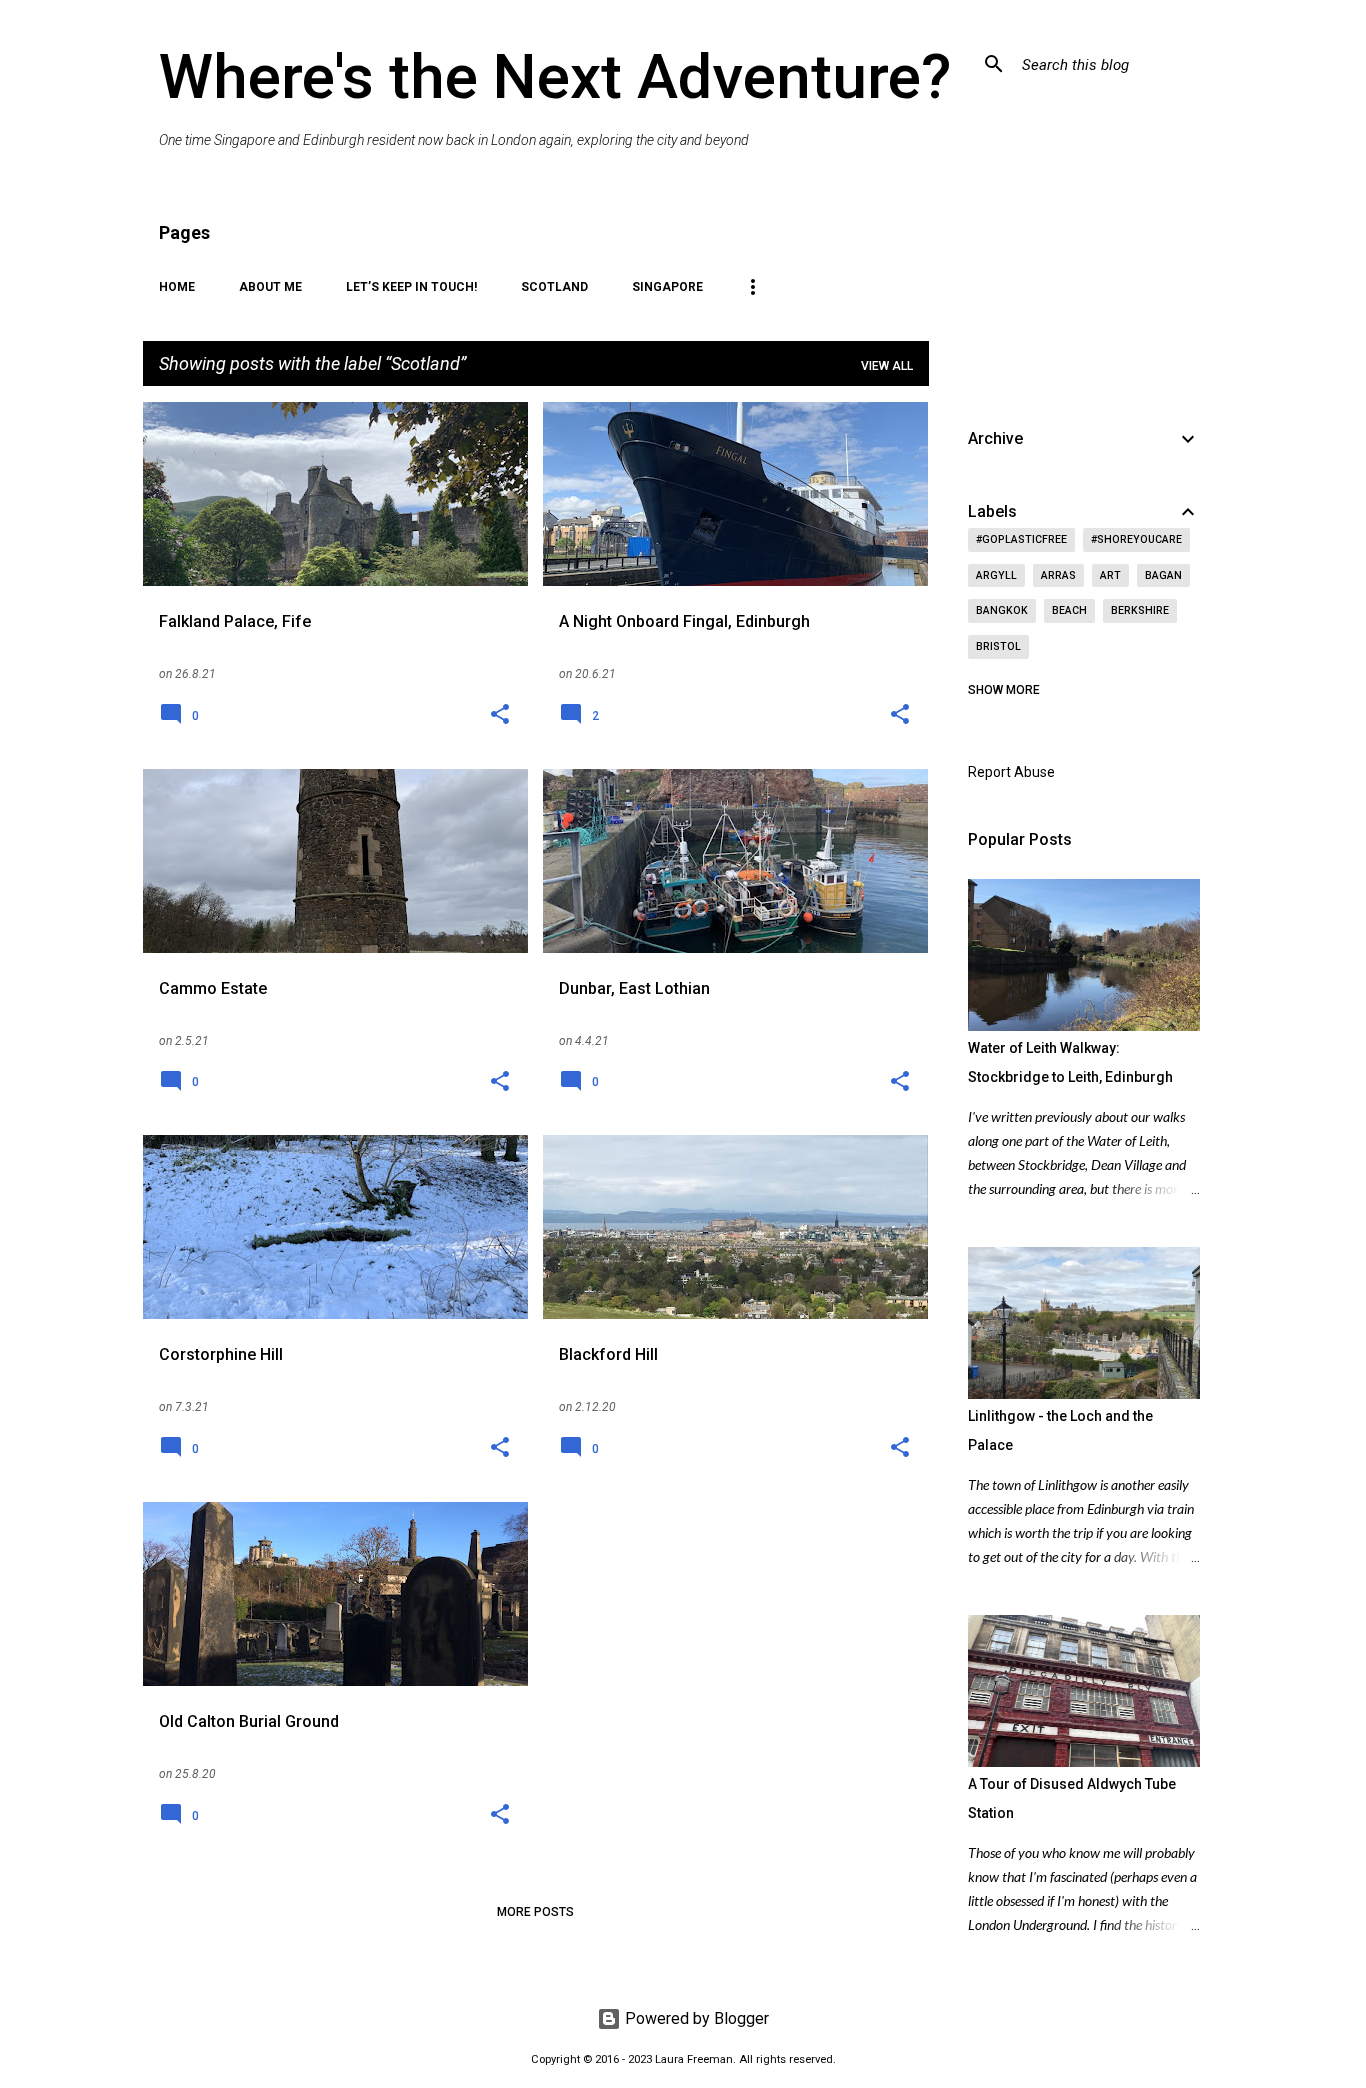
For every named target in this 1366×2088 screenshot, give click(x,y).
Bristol (998, 646)
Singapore (667, 287)
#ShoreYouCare (1136, 539)
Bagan (1163, 575)
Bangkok (1002, 610)
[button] (500, 716)
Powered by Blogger (695, 2018)
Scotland (554, 287)
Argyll (996, 575)
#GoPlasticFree (1021, 539)
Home (177, 287)
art (1110, 575)
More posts (535, 1912)
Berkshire (1140, 610)
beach (1069, 610)
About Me (270, 287)
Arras (1058, 575)
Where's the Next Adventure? (555, 76)
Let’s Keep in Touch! (411, 287)
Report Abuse (1011, 772)
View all (887, 366)
